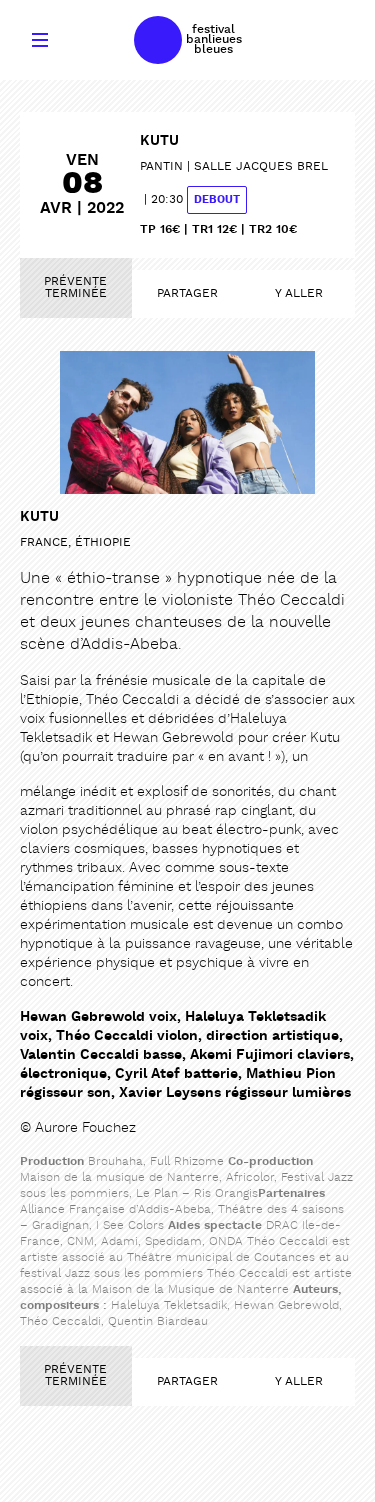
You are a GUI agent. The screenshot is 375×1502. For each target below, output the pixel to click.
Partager (187, 294)
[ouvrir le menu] (40, 40)
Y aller (299, 294)
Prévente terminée (75, 288)
